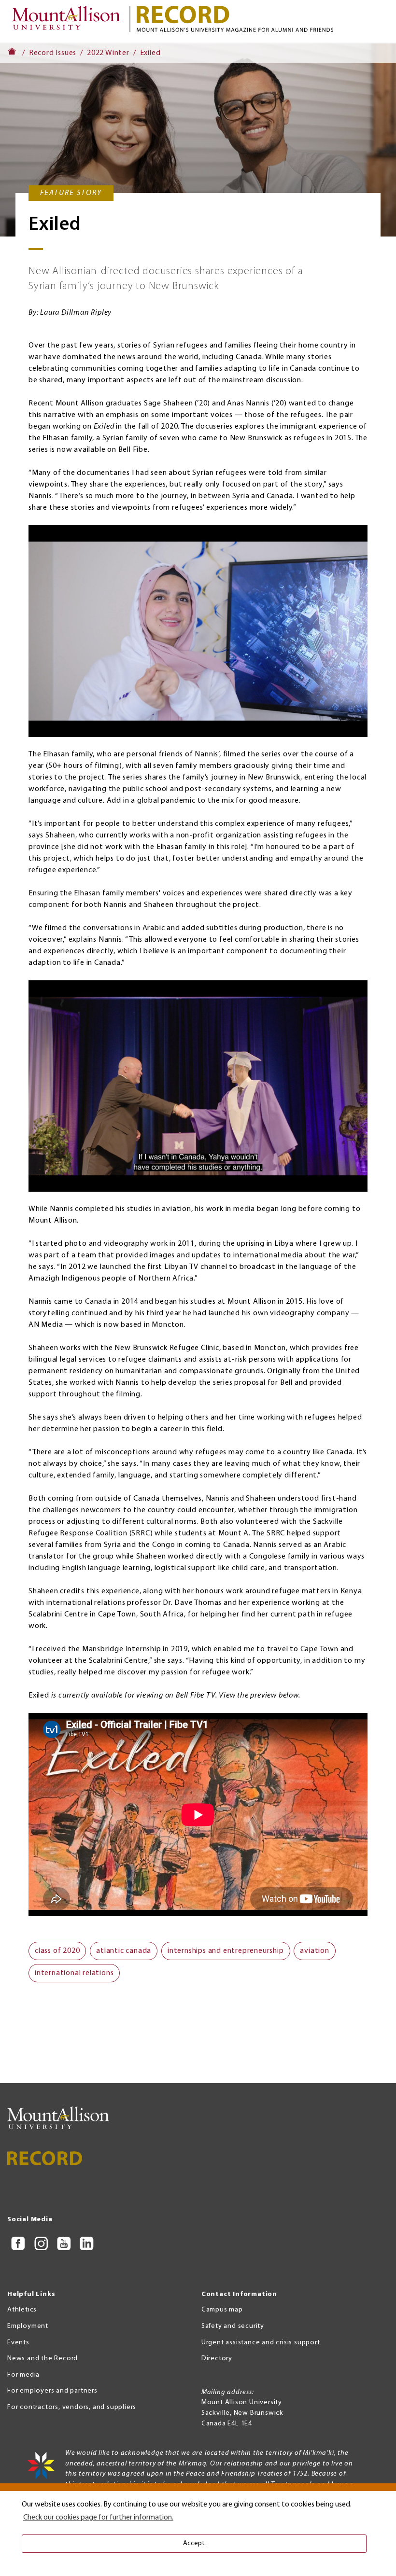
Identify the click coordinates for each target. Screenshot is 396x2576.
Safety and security (233, 2326)
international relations (74, 1973)
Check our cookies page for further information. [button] (98, 2518)
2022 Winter (108, 53)
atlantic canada (124, 1951)
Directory (217, 2359)
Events (18, 2343)
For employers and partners (52, 2391)
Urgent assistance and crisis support (261, 2343)
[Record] (262, 19)
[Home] (69, 21)
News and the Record (42, 2359)
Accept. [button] (194, 2543)
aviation (314, 1951)
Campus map (222, 2310)
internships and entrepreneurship (226, 1951)
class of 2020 (57, 1951)
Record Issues (53, 53)
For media (23, 2375)
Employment (28, 2326)
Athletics (22, 2310)
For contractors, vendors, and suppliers (72, 2407)
